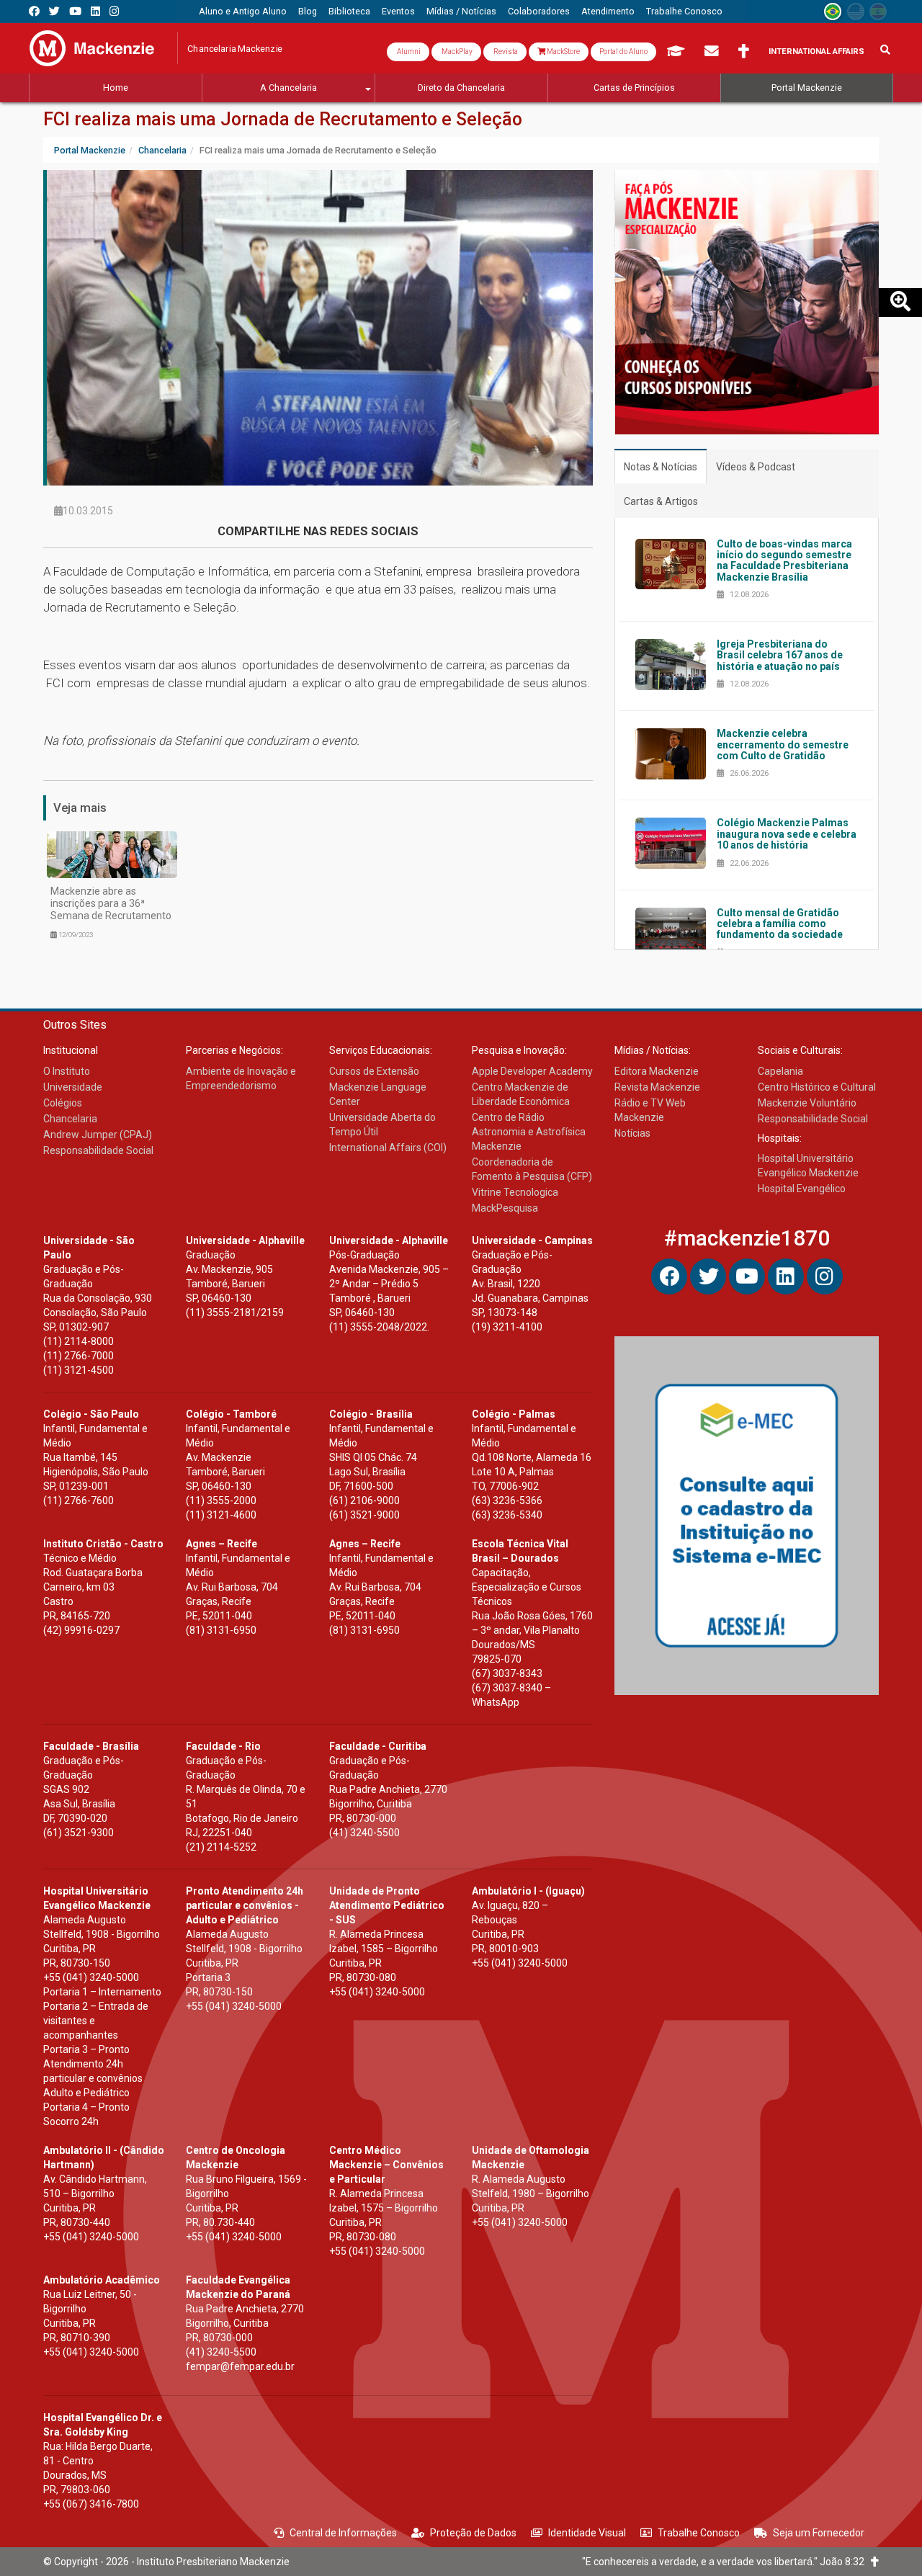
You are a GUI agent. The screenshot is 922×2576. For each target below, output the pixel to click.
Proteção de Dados (473, 2533)
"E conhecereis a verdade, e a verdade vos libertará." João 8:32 (726, 2562)
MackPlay (456, 52)
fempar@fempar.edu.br (240, 2366)
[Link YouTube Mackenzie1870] (75, 11)
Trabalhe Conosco (699, 2533)
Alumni (408, 52)
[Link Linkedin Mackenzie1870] (95, 11)
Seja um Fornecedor (819, 2533)
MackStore (563, 52)
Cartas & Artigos (661, 501)
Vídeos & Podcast (756, 467)
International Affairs (816, 52)
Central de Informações (343, 2533)
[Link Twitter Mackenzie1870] (54, 11)
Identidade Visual (587, 2533)
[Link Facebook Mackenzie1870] (34, 11)
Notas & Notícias (661, 467)
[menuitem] (243, 12)
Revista (505, 52)
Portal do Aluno (623, 52)
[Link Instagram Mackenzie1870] (114, 11)
